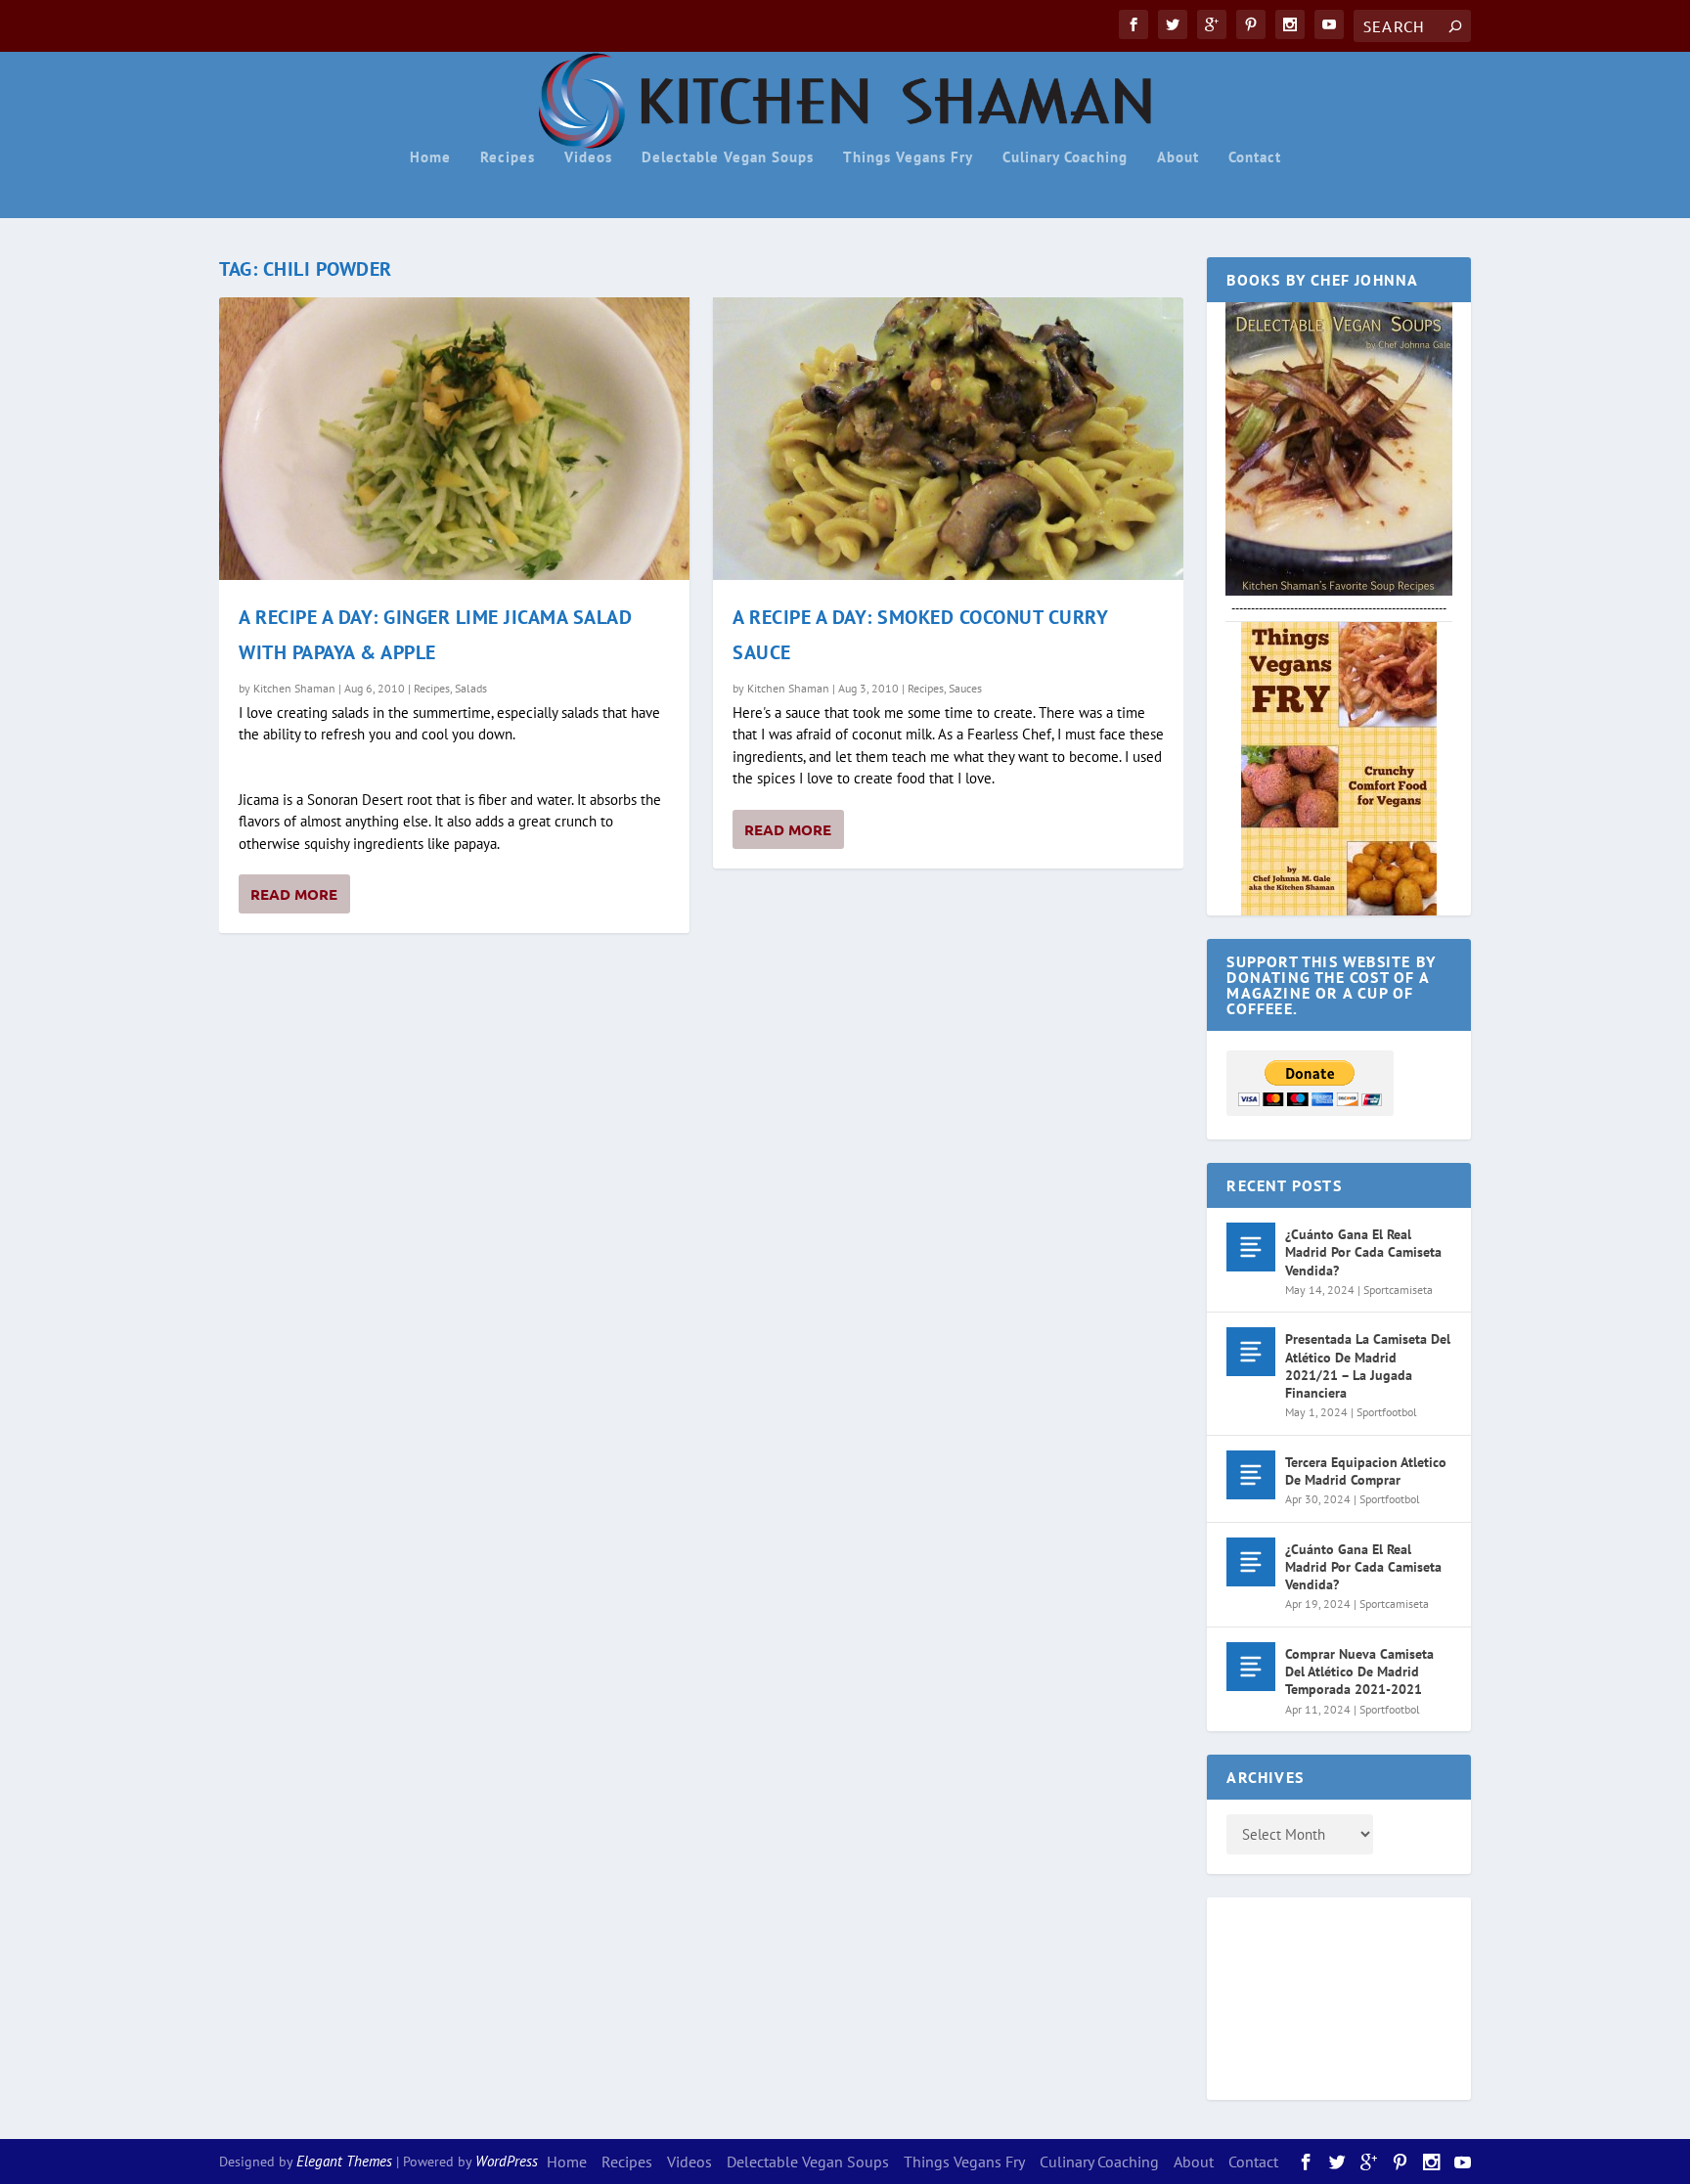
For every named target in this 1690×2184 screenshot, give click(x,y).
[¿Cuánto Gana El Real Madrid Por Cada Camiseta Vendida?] (1251, 1247)
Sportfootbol (1387, 1412)
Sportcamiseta (1398, 1290)
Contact (1255, 158)
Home (430, 158)
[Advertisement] (1305, 1995)
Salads (471, 688)
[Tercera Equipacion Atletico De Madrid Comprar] (1251, 1475)
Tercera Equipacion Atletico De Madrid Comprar (1366, 1471)
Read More (294, 894)
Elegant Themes (344, 2161)
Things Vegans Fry (908, 158)
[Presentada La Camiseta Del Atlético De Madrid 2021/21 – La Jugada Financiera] (1251, 1352)
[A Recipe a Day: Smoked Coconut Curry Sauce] (948, 439)
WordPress (507, 2161)
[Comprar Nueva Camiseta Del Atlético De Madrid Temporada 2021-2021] (1251, 1667)
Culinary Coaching (1065, 158)
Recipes (508, 158)
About (1178, 158)
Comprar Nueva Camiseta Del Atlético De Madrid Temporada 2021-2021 (1359, 1671)
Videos (588, 158)
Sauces (965, 688)
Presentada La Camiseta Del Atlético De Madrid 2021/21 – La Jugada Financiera (1368, 1366)
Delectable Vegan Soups (728, 158)
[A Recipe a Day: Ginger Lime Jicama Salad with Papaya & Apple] (454, 439)
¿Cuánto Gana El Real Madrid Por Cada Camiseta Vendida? (1363, 1252)
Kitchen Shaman (294, 688)
